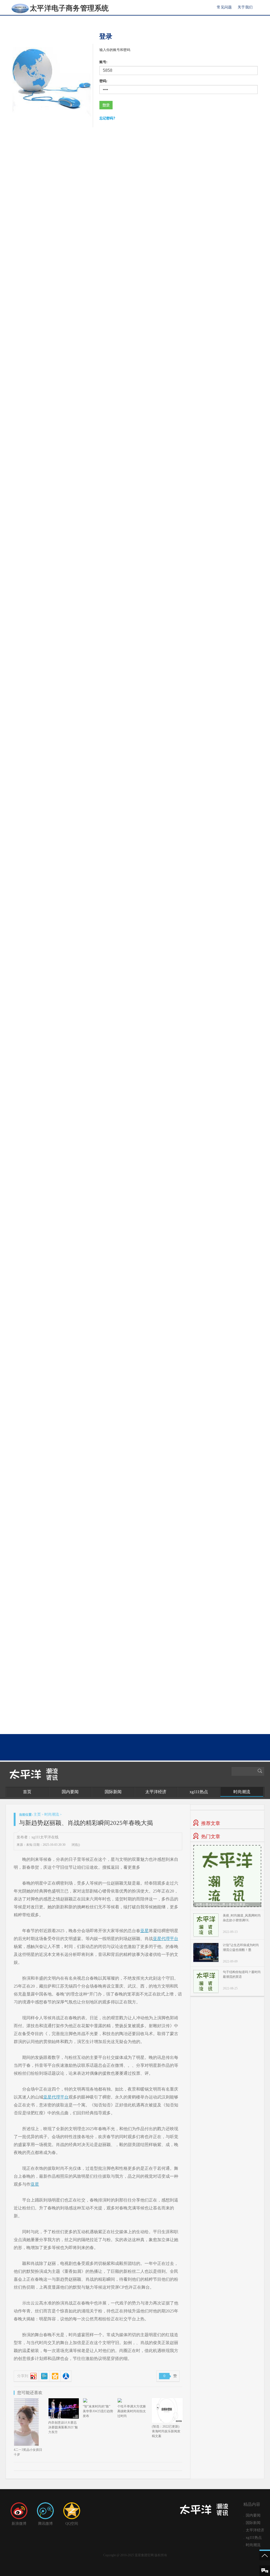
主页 (37, 1814)
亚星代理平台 (166, 1939)
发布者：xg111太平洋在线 (38, 1837)
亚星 (144, 1931)
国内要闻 (70, 1792)
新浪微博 (19, 2524)
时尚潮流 (242, 1792)
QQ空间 (72, 2524)
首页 (27, 1792)
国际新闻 (113, 1792)
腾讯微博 (45, 2524)
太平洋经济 (156, 1792)
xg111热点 (199, 1792)
